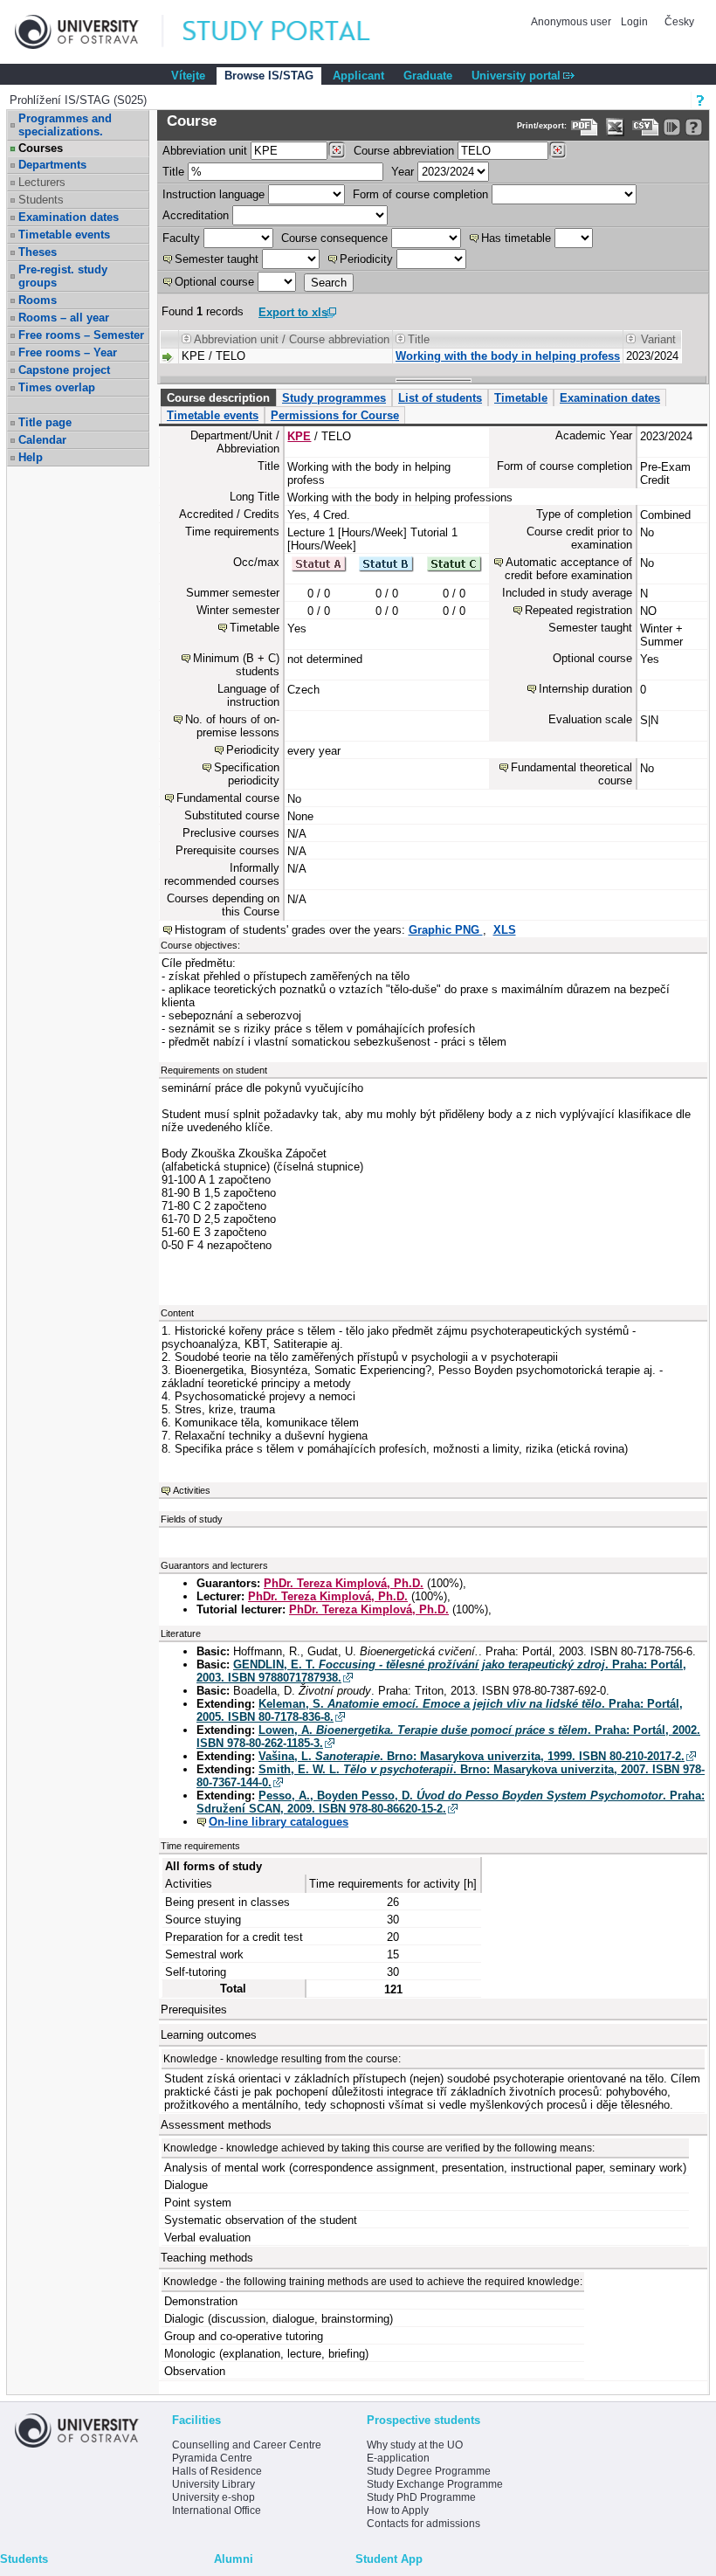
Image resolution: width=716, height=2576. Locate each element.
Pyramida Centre (212, 2458)
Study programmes (334, 398)
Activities (192, 1490)
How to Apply (398, 2510)
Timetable (521, 398)
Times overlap (57, 387)
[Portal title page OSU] (293, 32)
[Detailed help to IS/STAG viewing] (694, 127)
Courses (41, 148)
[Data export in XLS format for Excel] (615, 127)
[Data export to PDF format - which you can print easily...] (585, 127)
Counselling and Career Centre (247, 2445)
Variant (658, 339)
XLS (505, 930)
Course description (218, 398)
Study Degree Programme (429, 2471)
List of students (440, 398)
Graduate (428, 76)
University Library (213, 2484)
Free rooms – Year (68, 352)
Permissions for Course (335, 415)
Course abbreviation (404, 151)
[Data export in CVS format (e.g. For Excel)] (646, 127)
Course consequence (334, 238)
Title (173, 172)
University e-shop (213, 2497)
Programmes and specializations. (65, 125)
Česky (679, 22)
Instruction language (213, 194)
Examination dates (69, 217)
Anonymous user (572, 22)
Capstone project (64, 370)
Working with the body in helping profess (508, 356)
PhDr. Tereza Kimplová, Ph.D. (344, 1583)
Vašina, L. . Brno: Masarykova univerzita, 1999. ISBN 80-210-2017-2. (472, 1756)
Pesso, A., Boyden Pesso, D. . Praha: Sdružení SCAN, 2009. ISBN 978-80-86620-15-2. (451, 1802)
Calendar (42, 440)
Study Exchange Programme (435, 2484)
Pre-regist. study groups (63, 276)
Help (31, 457)
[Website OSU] (89, 32)
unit (205, 151)
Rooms (38, 300)
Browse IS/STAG (269, 76)
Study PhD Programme (421, 2497)
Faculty (181, 238)
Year (403, 172)
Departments (52, 165)
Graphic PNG (446, 930)
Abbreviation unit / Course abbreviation (292, 339)
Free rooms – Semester (81, 335)
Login (634, 22)
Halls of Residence (217, 2471)
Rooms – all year (64, 318)
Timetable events (64, 235)
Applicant (358, 76)
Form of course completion (420, 194)
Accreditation (196, 215)
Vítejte (188, 76)
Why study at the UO (415, 2445)
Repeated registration (578, 610)
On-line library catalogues (279, 1822)
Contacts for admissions (423, 2524)
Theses (38, 252)
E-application (398, 2458)
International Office (217, 2510)
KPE (299, 436)
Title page (45, 422)
